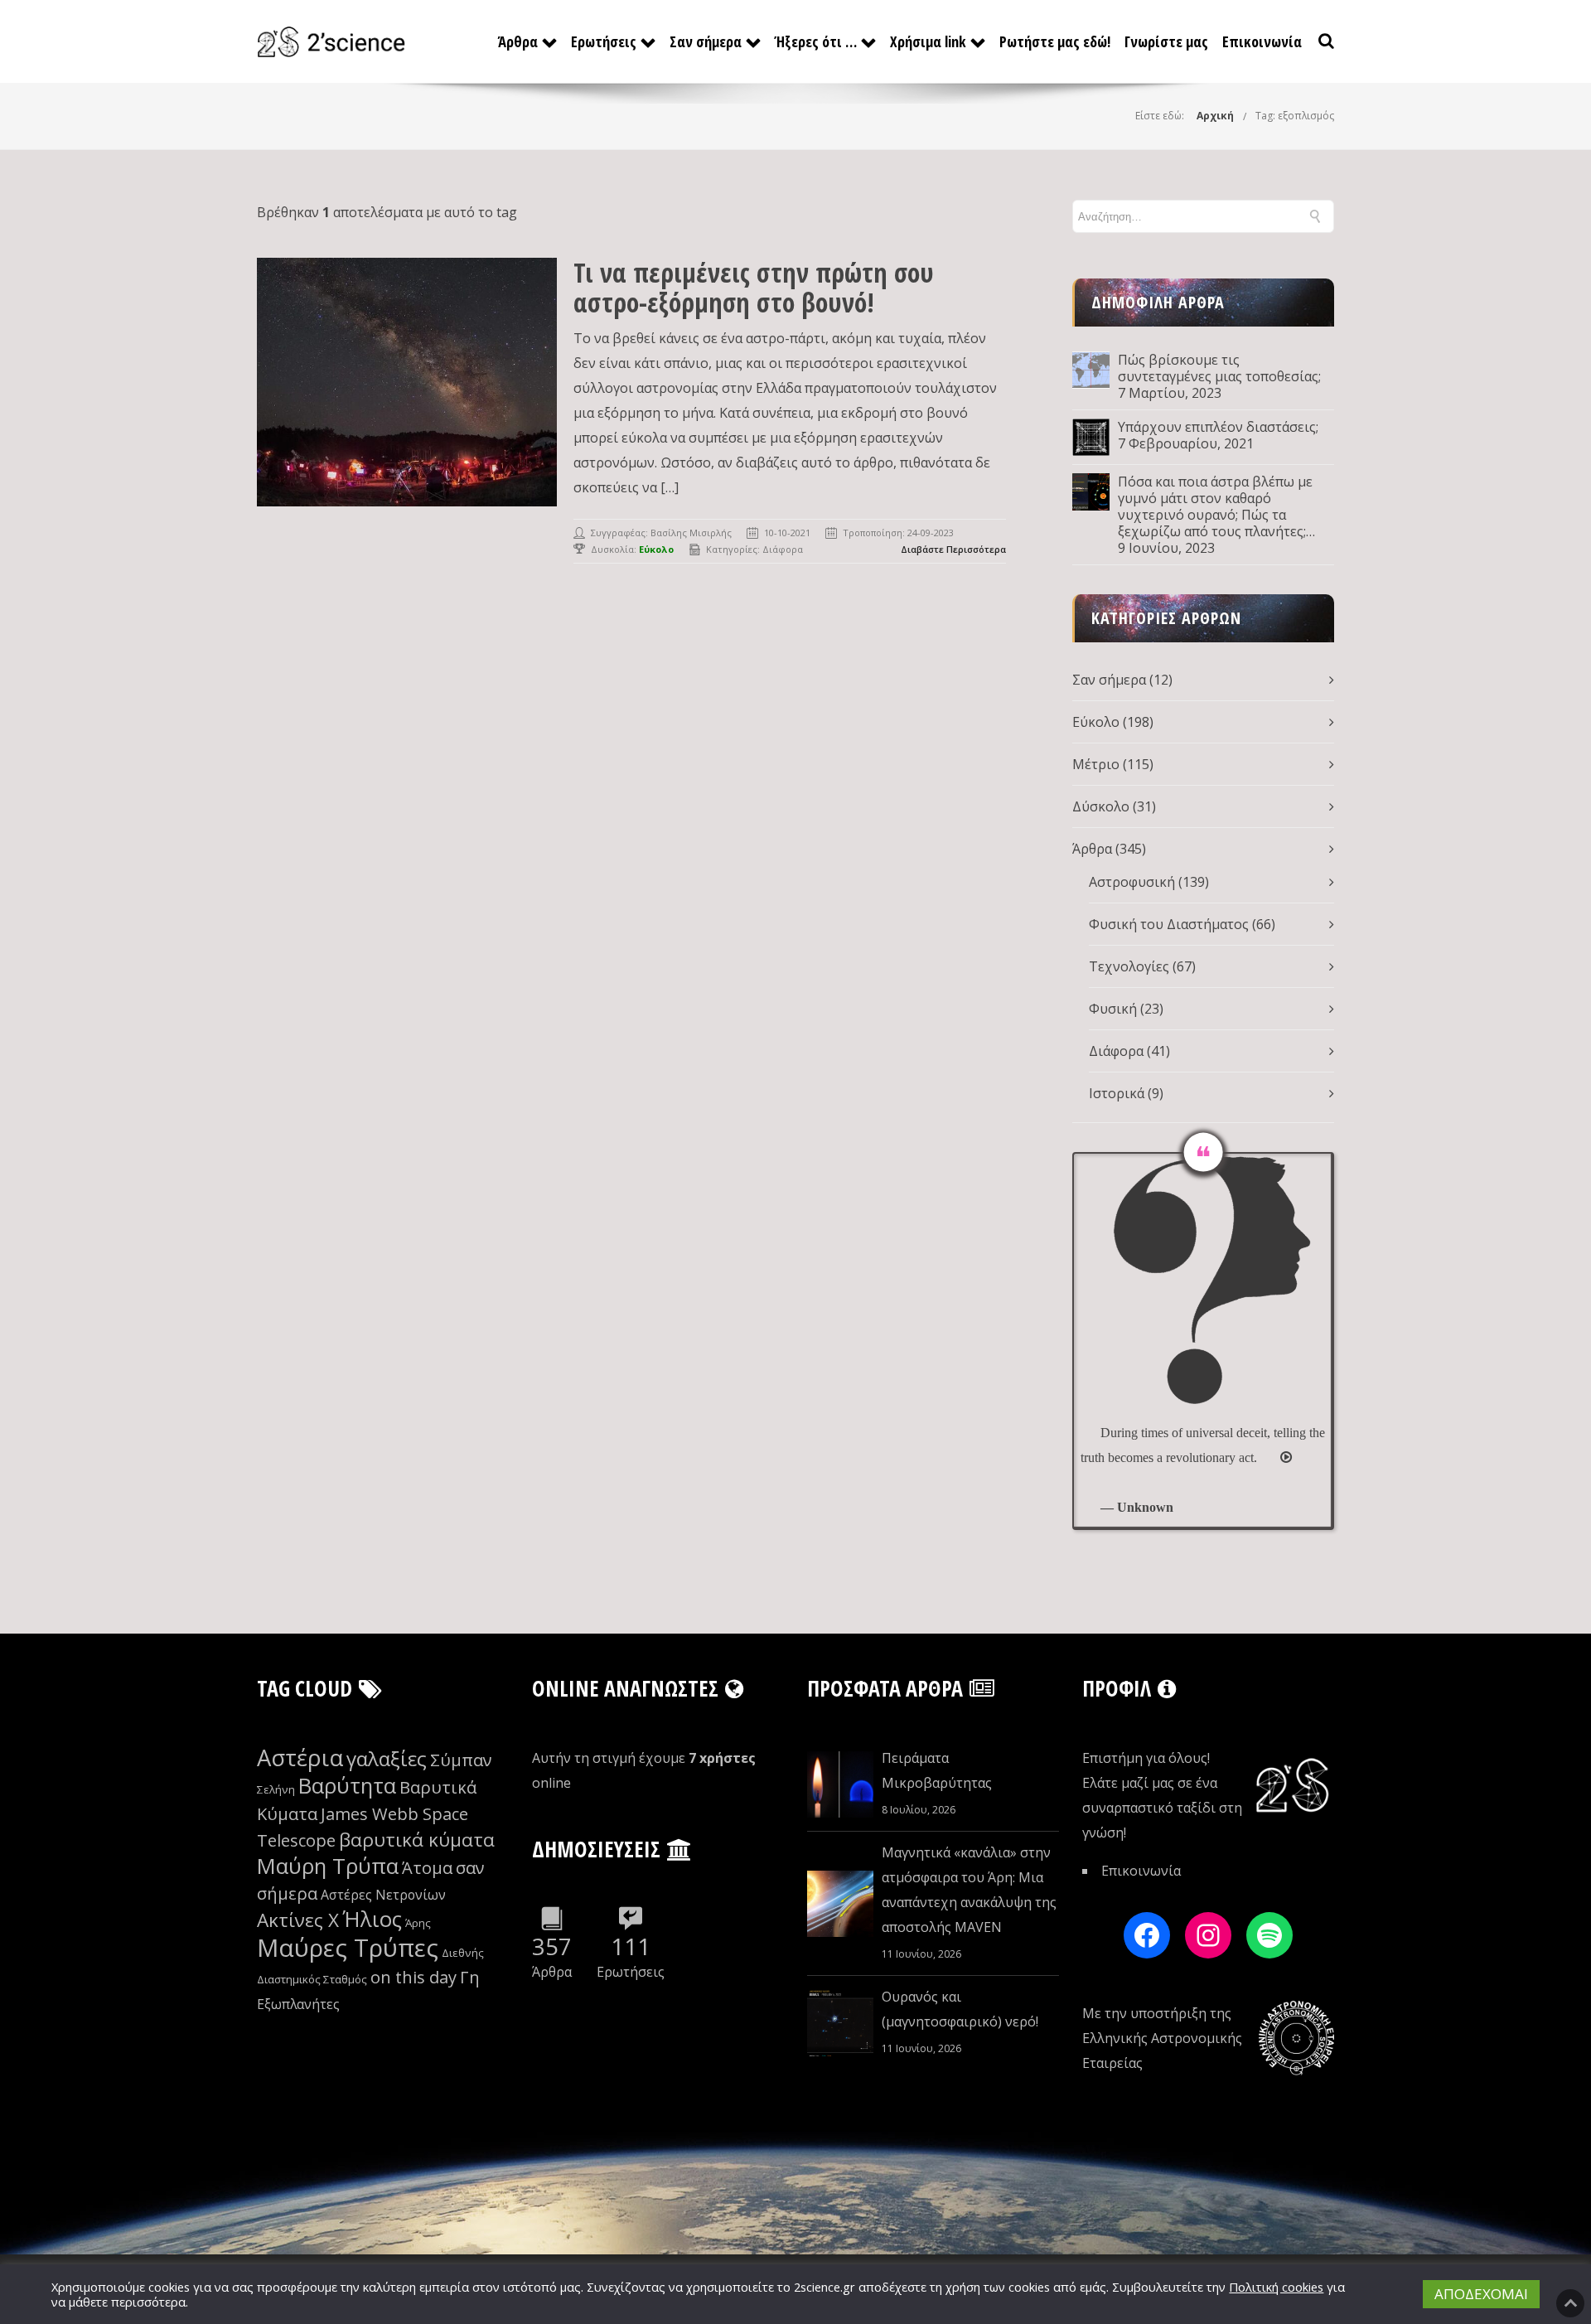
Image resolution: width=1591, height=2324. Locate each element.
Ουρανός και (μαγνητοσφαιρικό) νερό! (960, 2009)
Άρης (418, 1923)
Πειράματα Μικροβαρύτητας (937, 1770)
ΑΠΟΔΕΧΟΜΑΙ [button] (1481, 2294)
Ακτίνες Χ (298, 1920)
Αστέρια (300, 1758)
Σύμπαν (461, 1760)
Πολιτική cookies (1276, 2287)
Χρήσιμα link (928, 41)
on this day (413, 1977)
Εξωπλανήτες (298, 2004)
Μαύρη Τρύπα (328, 1866)
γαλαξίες (387, 1758)
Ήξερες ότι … (816, 41)
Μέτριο (1096, 764)
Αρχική (1215, 116)
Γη (470, 1977)
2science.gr (825, 2287)
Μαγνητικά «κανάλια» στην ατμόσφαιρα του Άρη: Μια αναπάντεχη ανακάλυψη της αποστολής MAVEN (969, 1890)
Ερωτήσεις (604, 41)
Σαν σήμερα (706, 41)
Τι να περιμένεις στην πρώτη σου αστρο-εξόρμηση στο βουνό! (754, 287)
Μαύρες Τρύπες (348, 1948)
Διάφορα (783, 549)
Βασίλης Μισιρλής (691, 533)
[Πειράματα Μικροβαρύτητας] (840, 1784)
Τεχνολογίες (1129, 966)
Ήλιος (372, 1919)
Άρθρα (518, 41)
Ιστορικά (1117, 1093)
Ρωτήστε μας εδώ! (1055, 41)
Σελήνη (276, 1789)
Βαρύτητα (347, 1786)
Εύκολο (1096, 722)
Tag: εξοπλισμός (1295, 116)
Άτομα (427, 1868)
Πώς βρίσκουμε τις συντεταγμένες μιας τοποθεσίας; (1219, 368)
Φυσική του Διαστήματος (1169, 924)
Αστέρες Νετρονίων (383, 1895)
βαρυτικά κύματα (417, 1840)
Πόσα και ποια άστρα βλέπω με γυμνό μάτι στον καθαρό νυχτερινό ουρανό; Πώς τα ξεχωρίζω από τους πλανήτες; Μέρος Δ (1215, 506)
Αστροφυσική (1132, 882)
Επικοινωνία (1262, 41)
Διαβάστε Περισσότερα (953, 549)
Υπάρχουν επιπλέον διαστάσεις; (1218, 427)
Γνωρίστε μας (1166, 41)
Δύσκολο (1101, 806)
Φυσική (1113, 1009)
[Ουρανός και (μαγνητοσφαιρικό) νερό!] (840, 2023)
